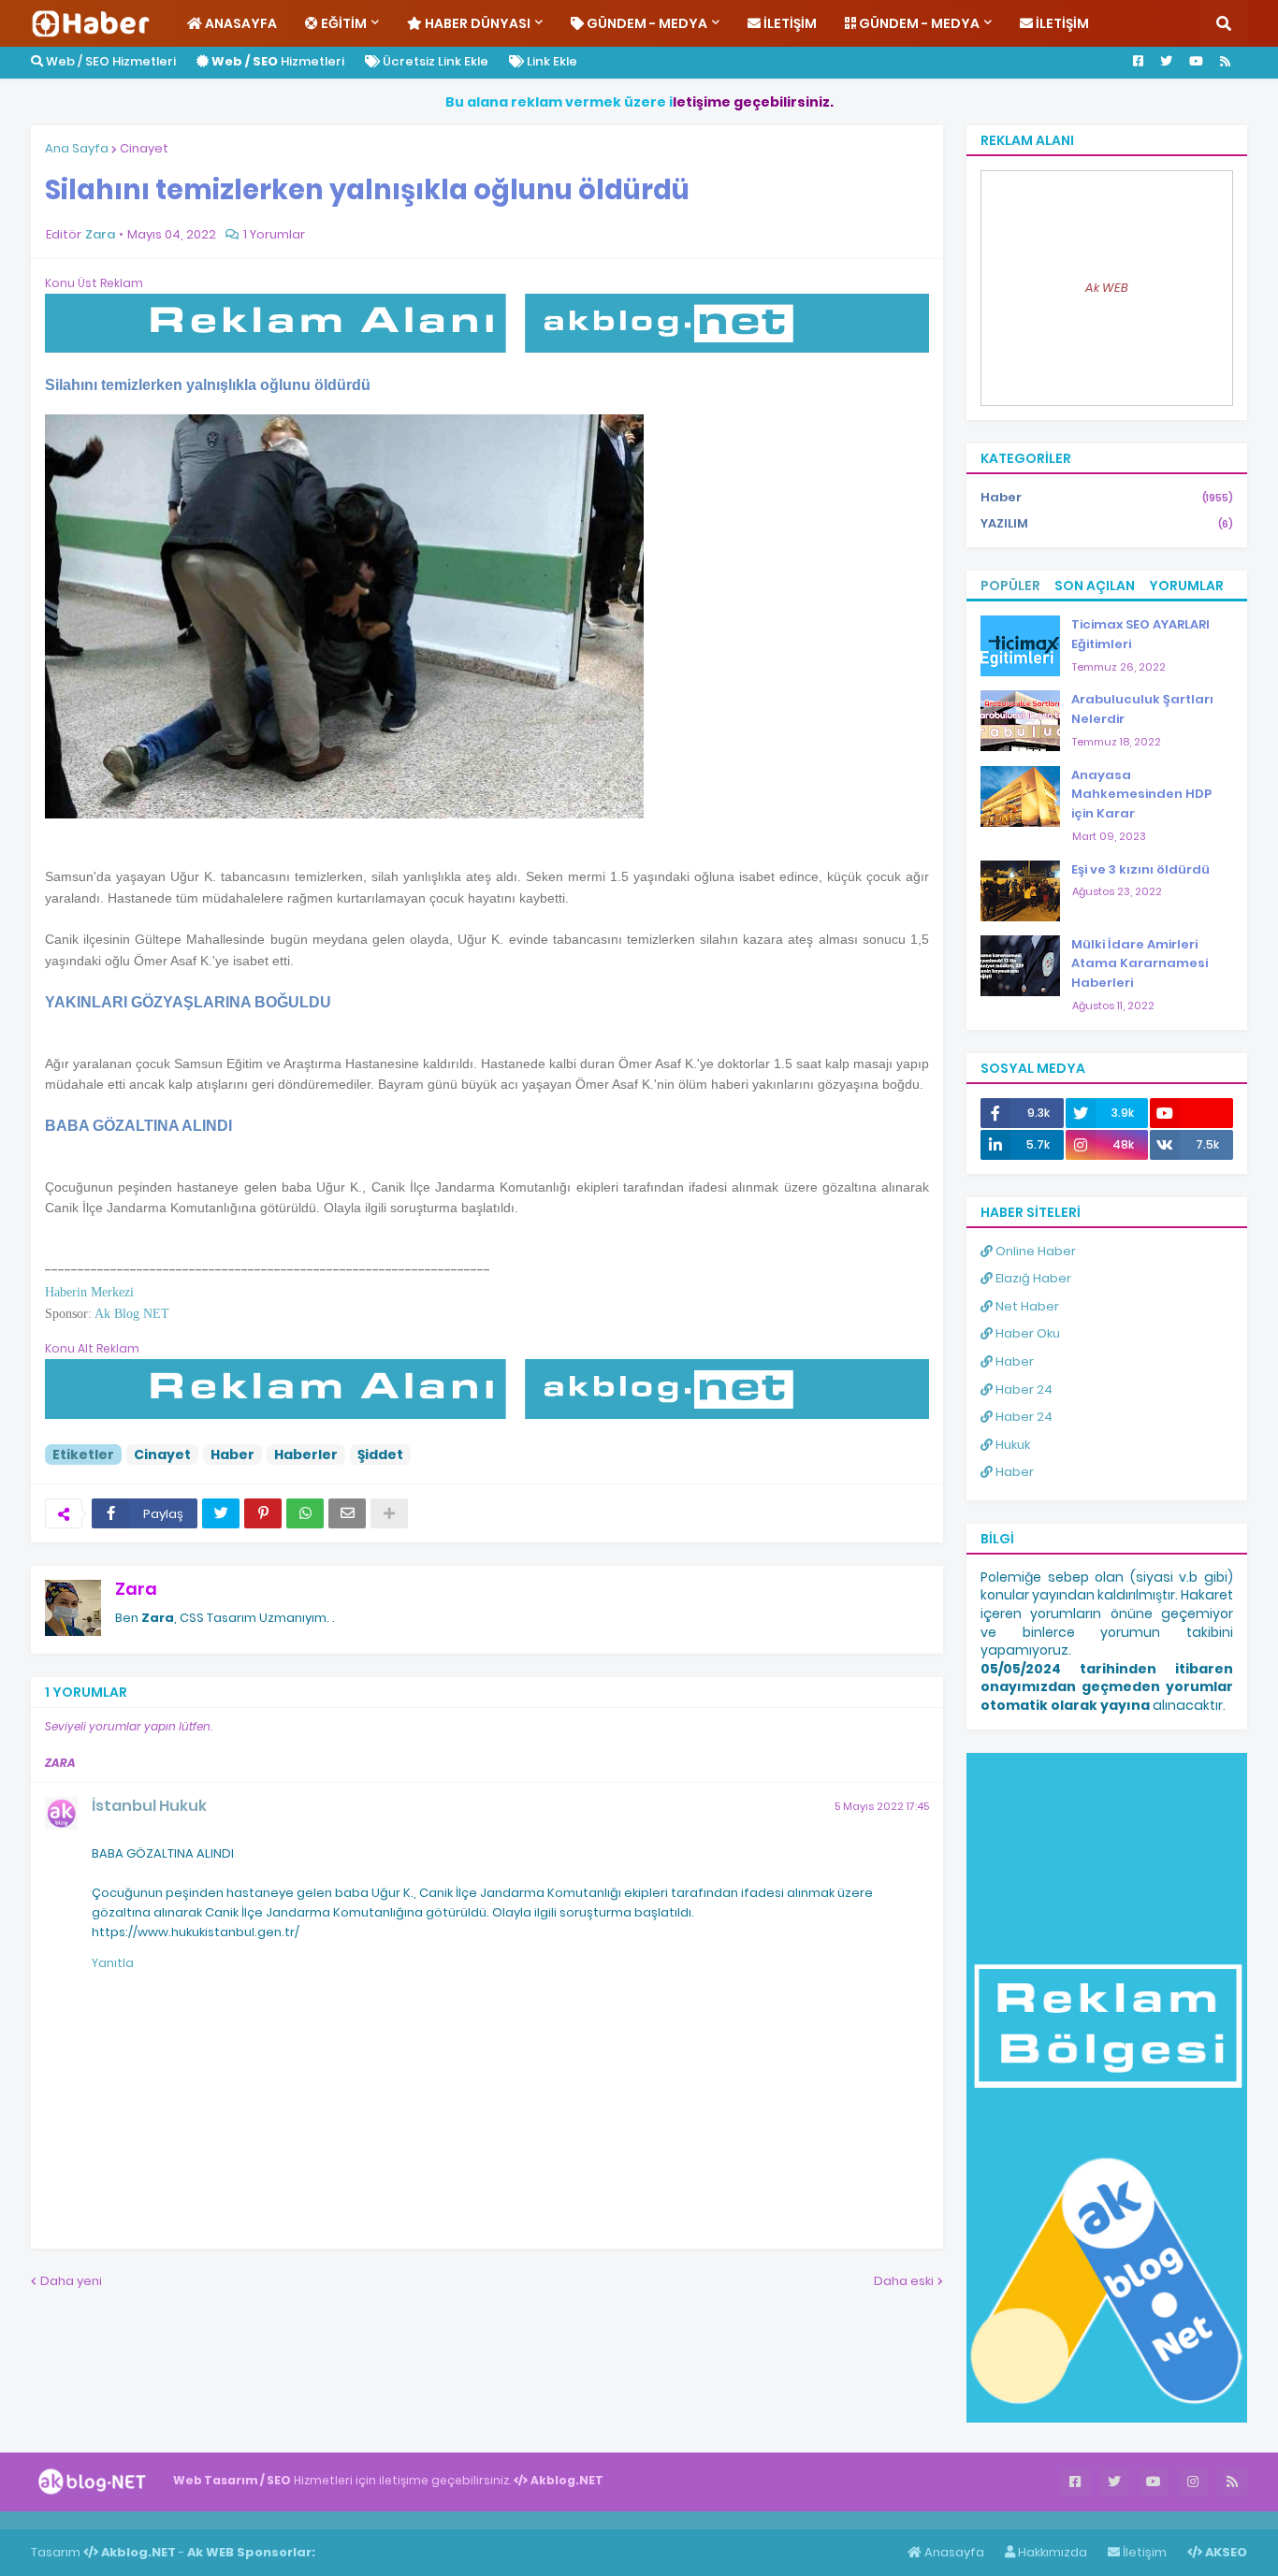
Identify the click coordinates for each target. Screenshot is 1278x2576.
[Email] (347, 1513)
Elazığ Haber (1032, 1278)
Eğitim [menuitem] (342, 23)
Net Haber (1026, 1306)
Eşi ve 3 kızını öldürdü (1140, 869)
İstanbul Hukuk (149, 1806)
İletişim (1143, 2552)
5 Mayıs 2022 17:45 (882, 1806)
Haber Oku (1026, 1333)
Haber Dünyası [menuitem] (476, 23)
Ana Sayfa (77, 148)
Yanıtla (113, 1963)
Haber (232, 1454)
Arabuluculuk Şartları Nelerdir (1142, 709)
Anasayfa (953, 2552)
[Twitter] (221, 1513)
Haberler (306, 1454)
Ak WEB (1107, 288)
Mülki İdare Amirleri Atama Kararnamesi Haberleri (1140, 964)
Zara (136, 1589)
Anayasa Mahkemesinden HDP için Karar (1141, 795)
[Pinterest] (263, 1513)
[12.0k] (1191, 1113)
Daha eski (904, 2281)
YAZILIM (1107, 523)
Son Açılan (1095, 586)
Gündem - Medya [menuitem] (646, 23)
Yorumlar (1186, 586)
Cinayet (144, 148)
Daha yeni (71, 2281)
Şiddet (380, 1454)
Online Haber (1034, 1251)
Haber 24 (1023, 1389)
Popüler (1010, 586)
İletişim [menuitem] (789, 23)
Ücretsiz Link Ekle (434, 61)
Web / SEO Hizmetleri (109, 61)
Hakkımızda (1051, 2552)
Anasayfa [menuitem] (240, 23)
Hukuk (1011, 1445)
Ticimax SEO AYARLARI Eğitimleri (1140, 634)
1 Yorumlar (274, 234)
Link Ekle (551, 61)
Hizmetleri (278, 61)
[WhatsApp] (305, 1513)
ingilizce (194, 2520)
